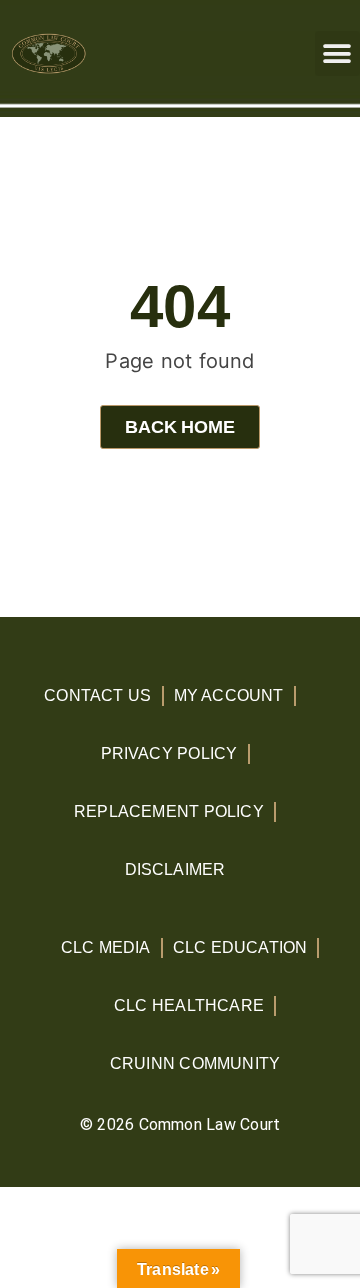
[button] (337, 53)
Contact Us (97, 695)
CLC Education (240, 947)
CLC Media (106, 947)
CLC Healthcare (189, 1005)
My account (229, 695)
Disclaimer (175, 869)
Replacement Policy (169, 811)
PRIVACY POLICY (169, 753)
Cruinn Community (195, 1063)
